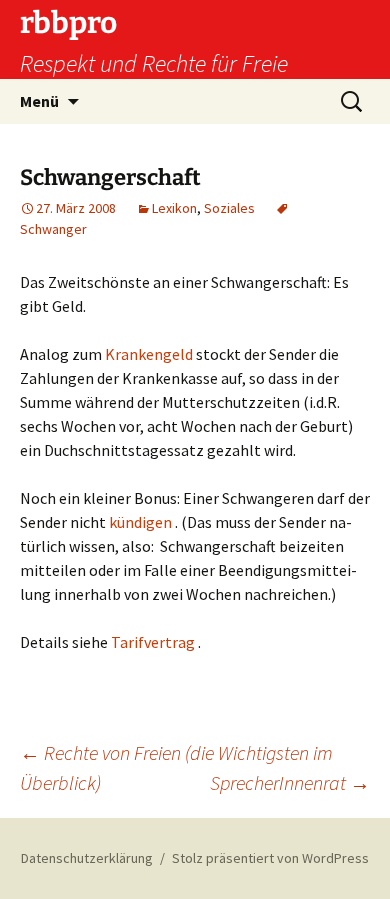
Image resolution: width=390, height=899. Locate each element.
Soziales (229, 208)
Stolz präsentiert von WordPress (270, 858)
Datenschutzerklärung (87, 858)
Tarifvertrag (153, 642)
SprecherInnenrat (290, 782)
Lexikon (174, 208)
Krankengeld (150, 354)
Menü (39, 101)
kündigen (140, 522)
